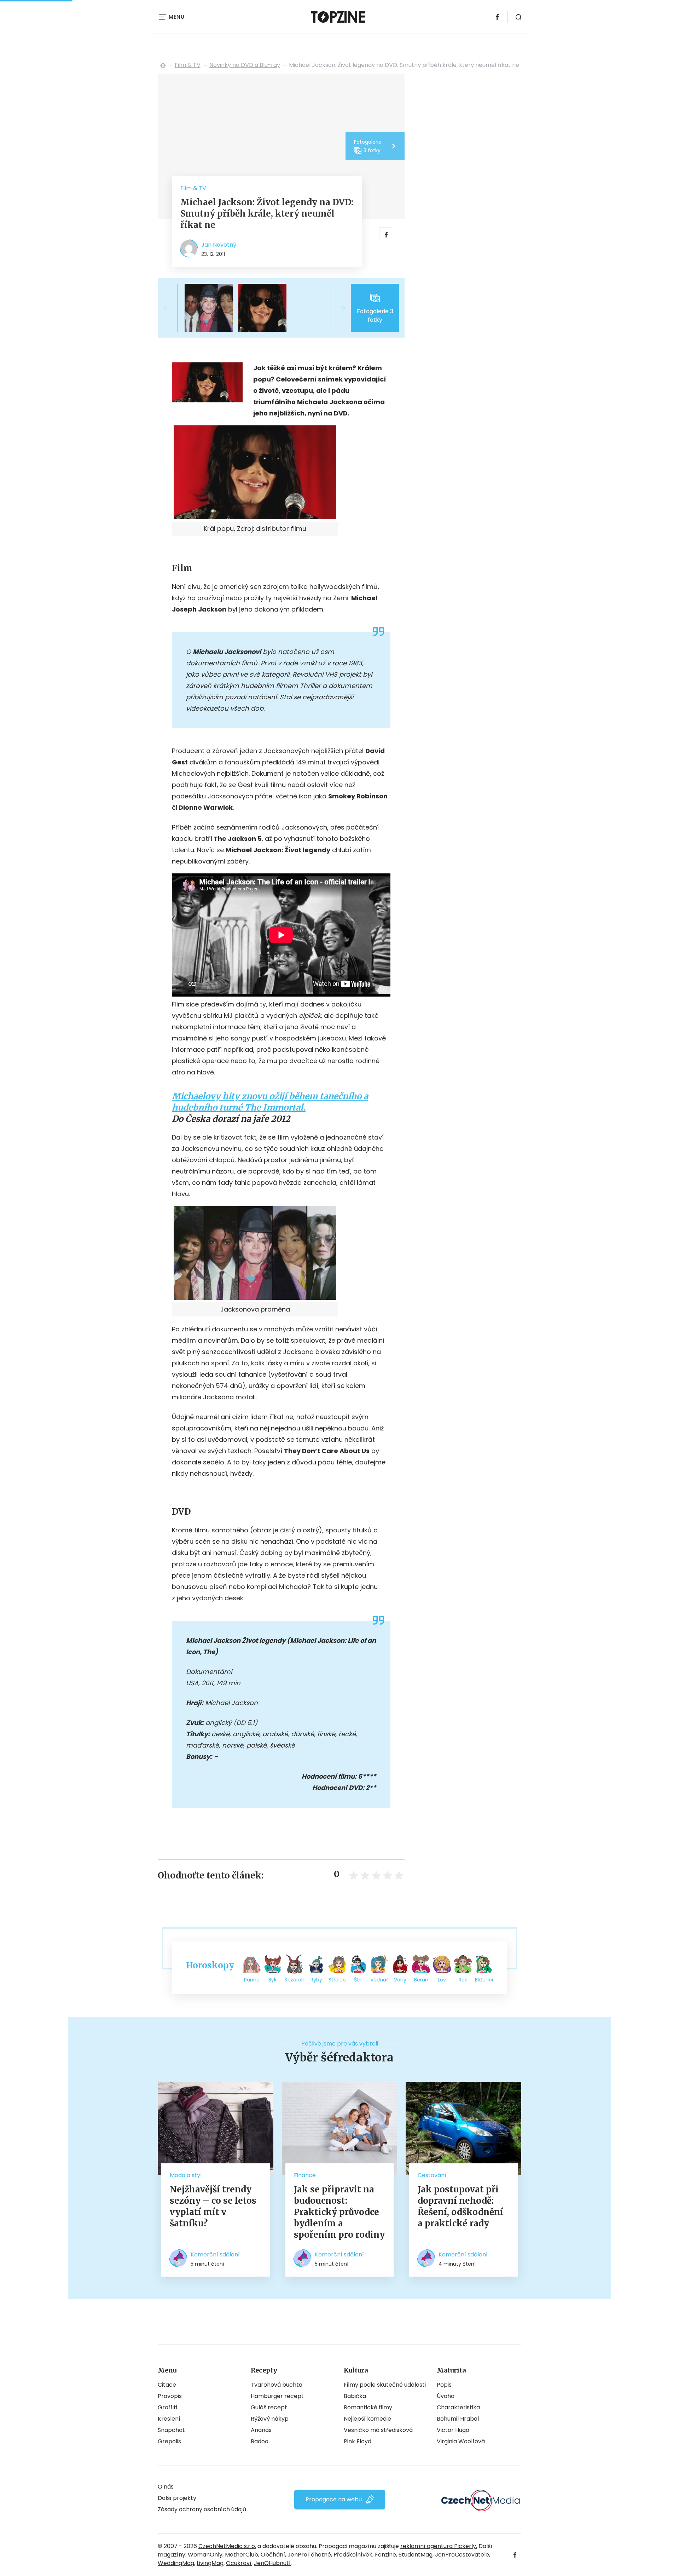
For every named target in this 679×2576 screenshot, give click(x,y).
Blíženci (484, 1980)
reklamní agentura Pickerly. (439, 2546)
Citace (167, 2385)
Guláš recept (269, 2407)
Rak (463, 1980)
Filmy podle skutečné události (385, 2385)
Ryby (316, 1980)
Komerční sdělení (215, 2254)
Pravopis (170, 2396)
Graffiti (167, 2407)
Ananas (261, 2430)
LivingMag (210, 2563)
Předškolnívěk (353, 2555)
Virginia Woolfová (461, 2441)
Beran (421, 1980)
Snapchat (171, 2430)
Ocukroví (239, 2563)
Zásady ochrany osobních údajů (202, 2509)
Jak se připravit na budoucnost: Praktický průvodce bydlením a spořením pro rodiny (339, 2212)
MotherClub (242, 2555)
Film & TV (188, 65)
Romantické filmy (368, 2407)
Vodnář (379, 1980)
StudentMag (416, 2555)
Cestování (432, 2175)
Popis (444, 2385)
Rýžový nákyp (270, 2419)
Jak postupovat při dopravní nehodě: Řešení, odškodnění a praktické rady (460, 2206)
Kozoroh (295, 1980)
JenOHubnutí (272, 2563)
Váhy (400, 1980)
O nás (166, 2487)
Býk (272, 1980)
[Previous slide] (172, 308)
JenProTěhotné (309, 2555)
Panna (252, 1980)
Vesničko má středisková (378, 2430)
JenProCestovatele (462, 2555)
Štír (358, 1980)
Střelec (337, 1980)
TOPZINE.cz (163, 65)
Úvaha (446, 2396)
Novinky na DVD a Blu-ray (245, 65)
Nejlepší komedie (367, 2419)
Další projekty (177, 2498)
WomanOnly (205, 2555)
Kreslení (169, 2419)
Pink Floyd (358, 2441)
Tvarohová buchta (277, 2385)
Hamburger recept (277, 2396)
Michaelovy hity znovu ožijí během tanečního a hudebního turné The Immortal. (270, 1102)
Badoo (260, 2441)
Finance (305, 2175)
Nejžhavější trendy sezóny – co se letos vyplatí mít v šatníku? (213, 2206)
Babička (355, 2396)
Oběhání (273, 2555)
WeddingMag (176, 2563)
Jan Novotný (219, 245)
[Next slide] (337, 308)
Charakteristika (458, 2407)
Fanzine (385, 2555)
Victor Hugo (453, 2430)
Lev (442, 1980)
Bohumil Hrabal (458, 2419)
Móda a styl (186, 2175)
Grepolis (169, 2441)
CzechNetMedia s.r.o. (227, 2546)
